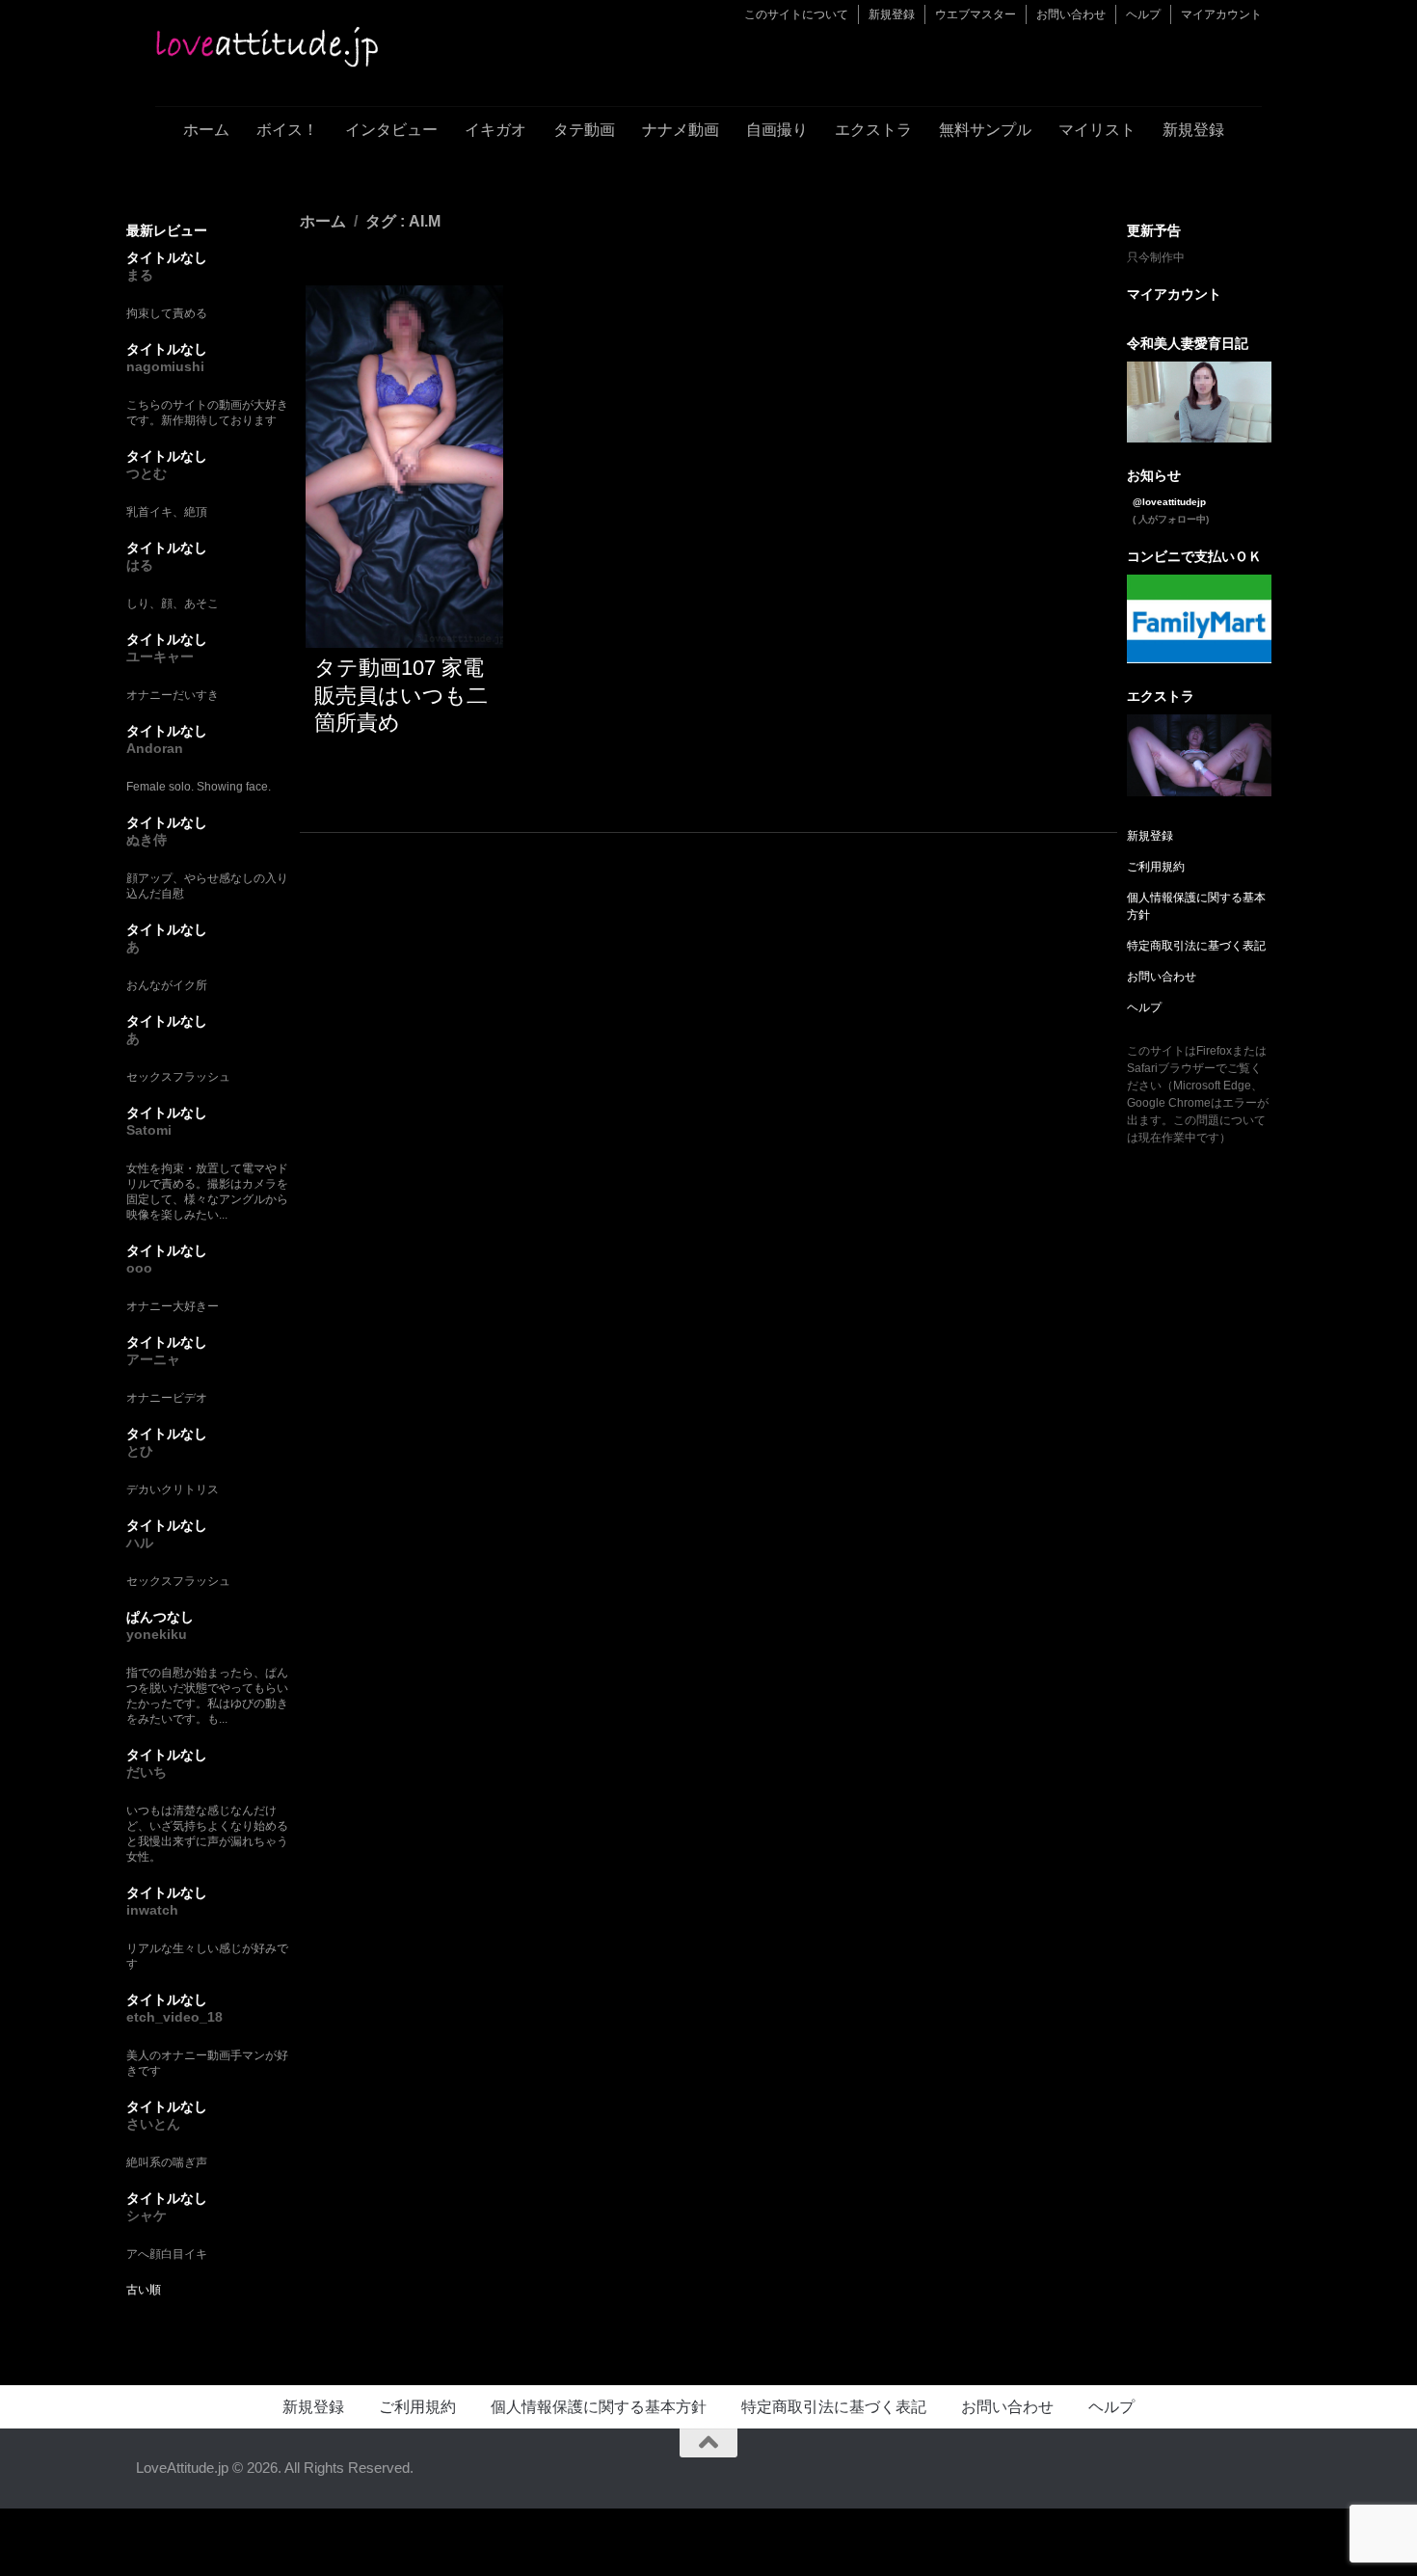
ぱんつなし (160, 1617)
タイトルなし (167, 257)
